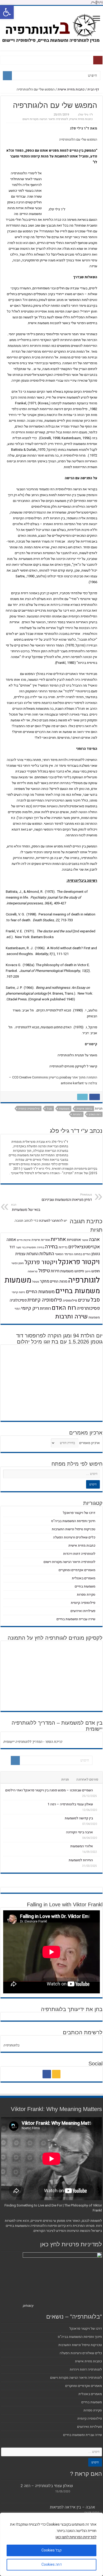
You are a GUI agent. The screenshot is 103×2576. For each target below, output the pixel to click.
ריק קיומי (30, 1308)
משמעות (64, 1109)
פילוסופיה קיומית (29, 1109)
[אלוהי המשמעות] (98, 1846)
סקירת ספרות (86, 1594)
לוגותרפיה (84, 1280)
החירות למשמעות (81, 1860)
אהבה (94, 1239)
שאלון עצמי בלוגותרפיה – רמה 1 (70, 1804)
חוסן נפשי (18, 1263)
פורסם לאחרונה (87, 1779)
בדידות (63, 1247)
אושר (85, 1240)
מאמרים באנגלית (84, 1578)
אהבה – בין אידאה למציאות (72, 2507)
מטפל (36, 1282)
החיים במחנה (82, 1254)
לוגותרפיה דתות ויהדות (79, 1554)
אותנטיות (74, 1240)
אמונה (11, 1240)
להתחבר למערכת (51, 1220)
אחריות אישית (41, 1240)
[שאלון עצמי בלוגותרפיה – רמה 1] (98, 1804)
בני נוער (21, 1247)
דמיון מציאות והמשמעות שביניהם (66, 1197)
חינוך (88, 1271)
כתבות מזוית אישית (71, 89)
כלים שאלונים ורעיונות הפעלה (74, 1537)
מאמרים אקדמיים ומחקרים (77, 1570)
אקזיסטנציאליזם (84, 1247)
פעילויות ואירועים (83, 1611)
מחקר (45, 1281)
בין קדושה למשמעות (79, 1818)
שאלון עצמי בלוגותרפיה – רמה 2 (47, 2486)
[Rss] (56, 2074)
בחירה (51, 1247)
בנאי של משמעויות (26, 1207)
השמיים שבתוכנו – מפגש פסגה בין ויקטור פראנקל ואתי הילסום (49, 1790)
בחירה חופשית (35, 1247)
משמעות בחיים (78, 1291)
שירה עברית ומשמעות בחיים (76, 1619)
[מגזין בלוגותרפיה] (51, 27)
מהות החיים (59, 1281)
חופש (96, 1271)
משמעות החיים (40, 1292)
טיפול (44, 1271)
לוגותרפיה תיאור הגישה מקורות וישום (45, 119)
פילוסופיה (70, 1301)
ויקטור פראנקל (79, 1262)
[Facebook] (47, 2074)
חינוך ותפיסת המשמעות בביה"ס (73, 1521)
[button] (7, 12)
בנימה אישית (84, 1109)
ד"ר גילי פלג (85, 115)
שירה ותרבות (71, 1317)
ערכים (84, 1300)
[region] (51, 2544)
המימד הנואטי (64, 1254)
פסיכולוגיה (18, 1300)
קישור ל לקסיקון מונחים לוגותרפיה (73, 1066)
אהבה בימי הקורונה (79, 1832)
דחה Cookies (52, 2565)
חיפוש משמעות (72, 1271)
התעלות (47, 1254)
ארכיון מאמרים (90, 1443)
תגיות (65, 1779)
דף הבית (94, 89)
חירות (55, 1271)
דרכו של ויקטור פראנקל (79, 1513)
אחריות (58, 1239)
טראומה (33, 1271)
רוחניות (77, 1114)
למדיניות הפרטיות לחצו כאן (76, 2537)
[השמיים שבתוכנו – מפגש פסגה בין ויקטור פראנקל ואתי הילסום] (98, 1790)
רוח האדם (95, 1114)
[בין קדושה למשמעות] (98, 1818)
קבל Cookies (51, 2550)
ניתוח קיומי (18, 1292)
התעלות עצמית (27, 1254)
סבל (49, 1109)
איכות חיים (24, 1240)
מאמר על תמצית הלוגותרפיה (77, 1055)
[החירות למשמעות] (98, 1860)
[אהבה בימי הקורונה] (98, 1832)
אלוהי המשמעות (82, 1846)
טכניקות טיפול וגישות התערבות (74, 1529)
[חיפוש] (7, 76)
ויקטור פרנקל (41, 1262)
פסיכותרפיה (88, 1308)
